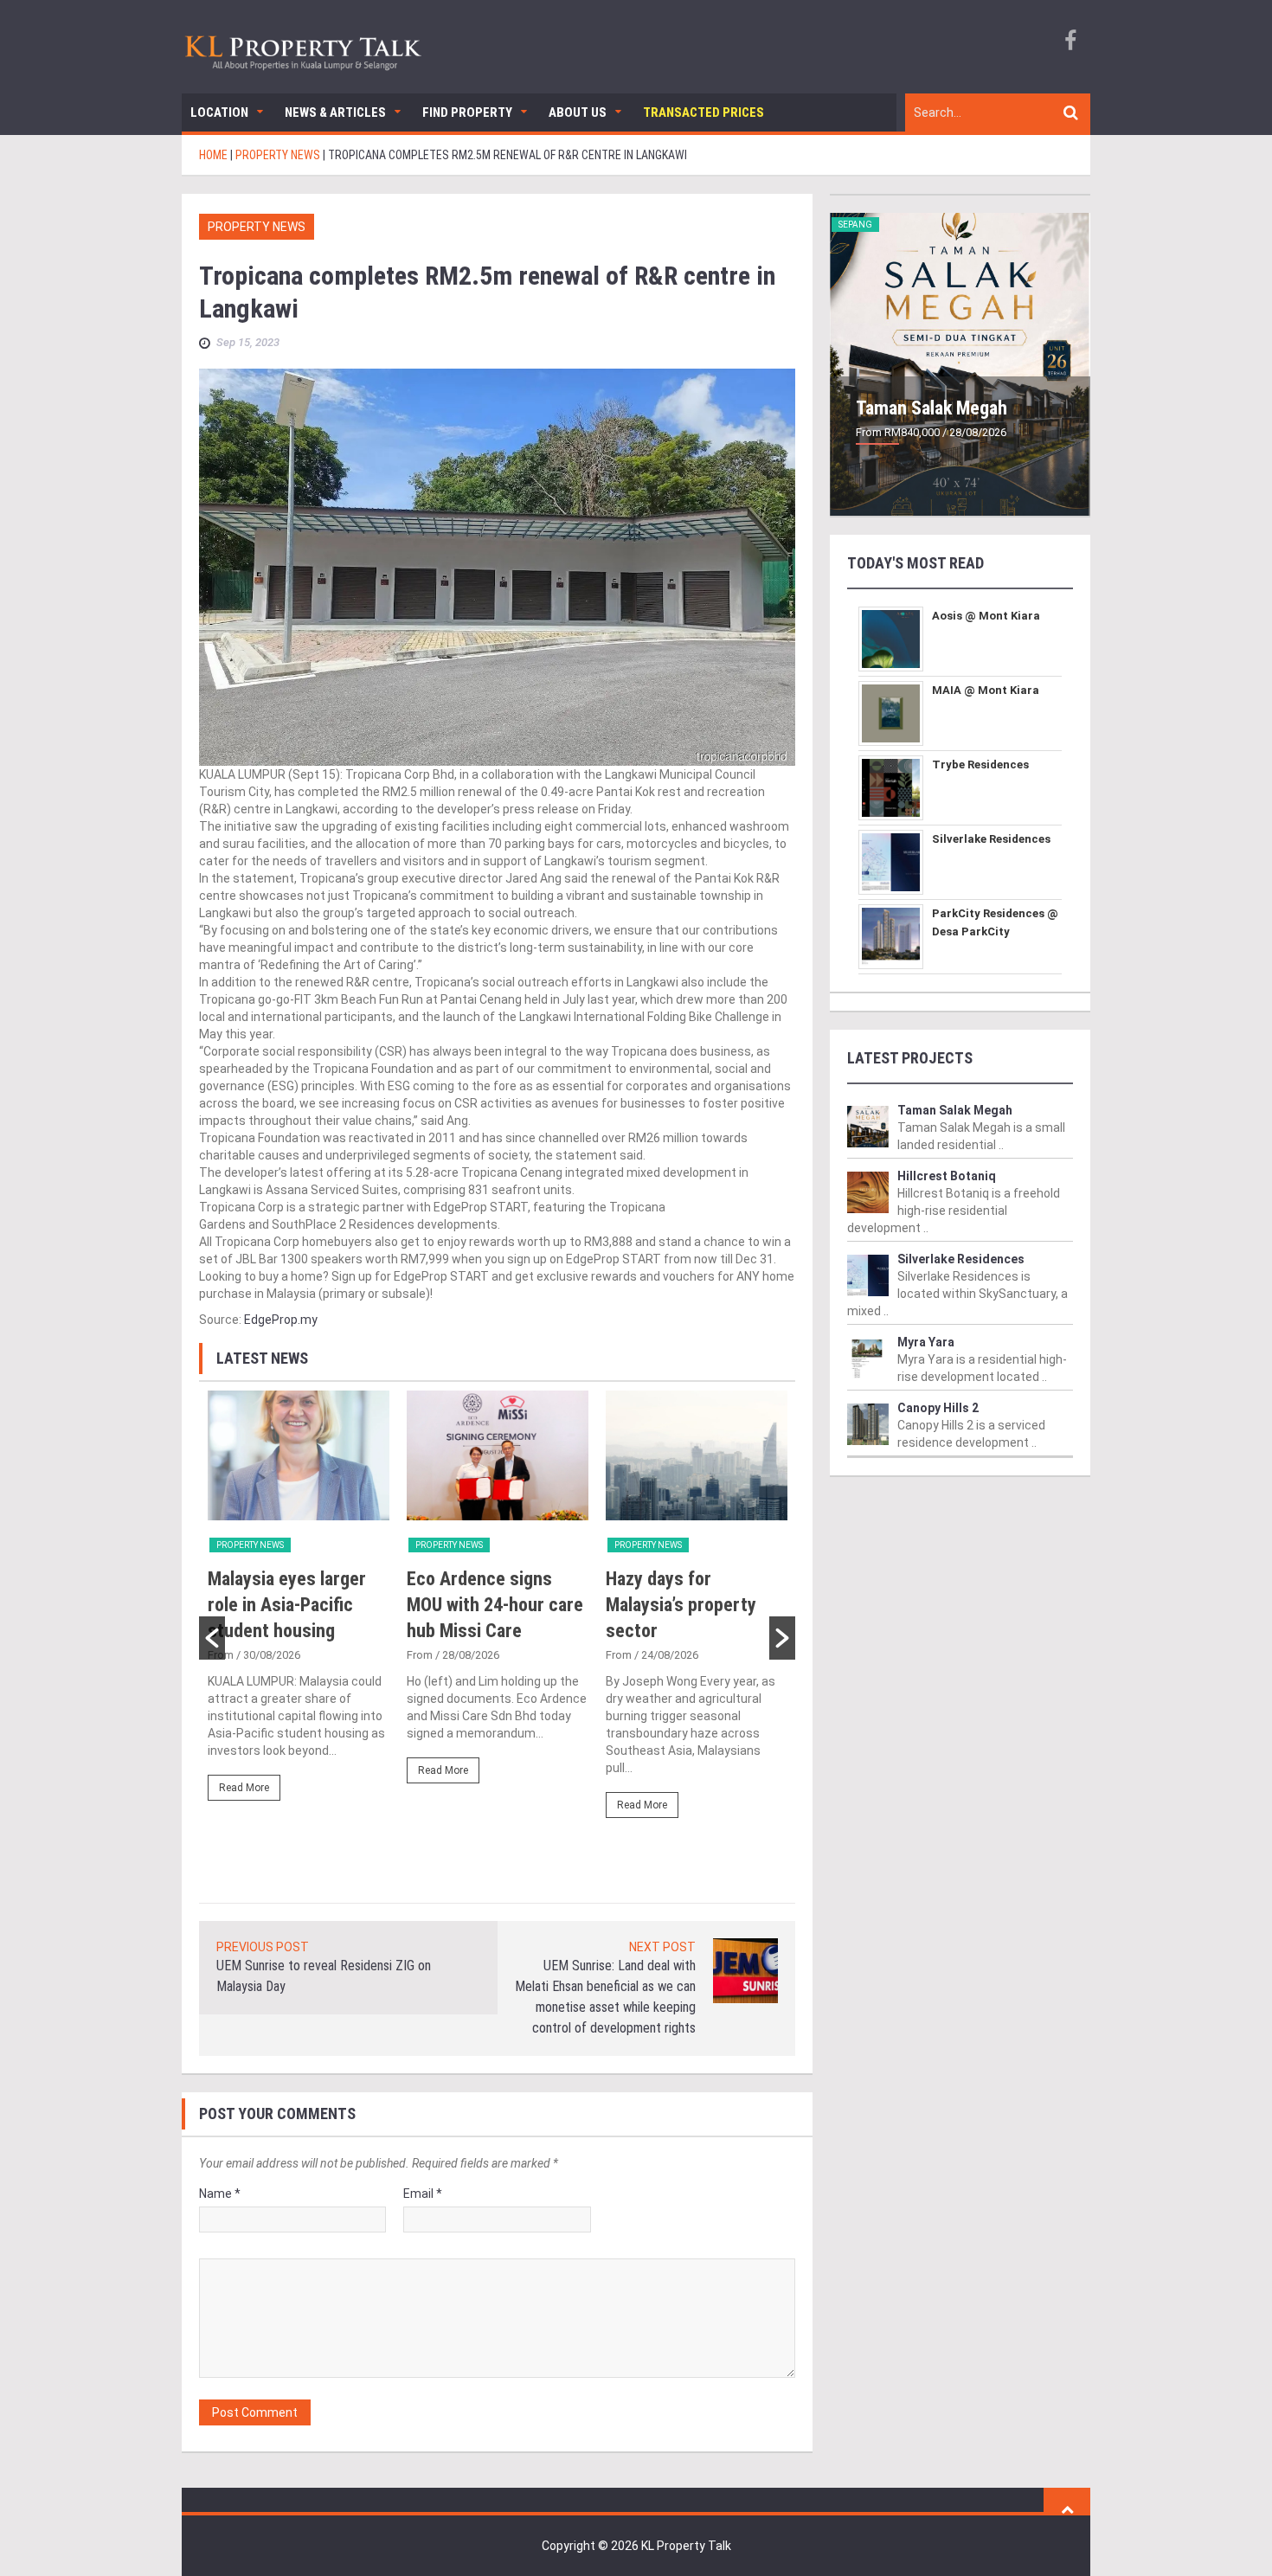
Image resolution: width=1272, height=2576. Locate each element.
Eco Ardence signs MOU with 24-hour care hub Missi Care (495, 1605)
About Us (578, 112)
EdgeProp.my (281, 1320)
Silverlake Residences (991, 839)
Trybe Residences (980, 764)
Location (219, 112)
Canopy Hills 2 (938, 1408)
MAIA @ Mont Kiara (986, 690)
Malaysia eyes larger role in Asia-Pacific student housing (287, 1605)
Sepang (855, 225)
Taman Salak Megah (932, 408)
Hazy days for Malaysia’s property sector (681, 1605)
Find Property (467, 112)
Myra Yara (926, 1342)
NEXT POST (662, 1947)
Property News (257, 227)
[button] (212, 1638)
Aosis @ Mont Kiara (986, 616)
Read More (244, 1788)
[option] (299, 1603)
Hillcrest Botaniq (947, 1176)
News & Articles (335, 112)
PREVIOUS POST (263, 1947)
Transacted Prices (703, 112)
